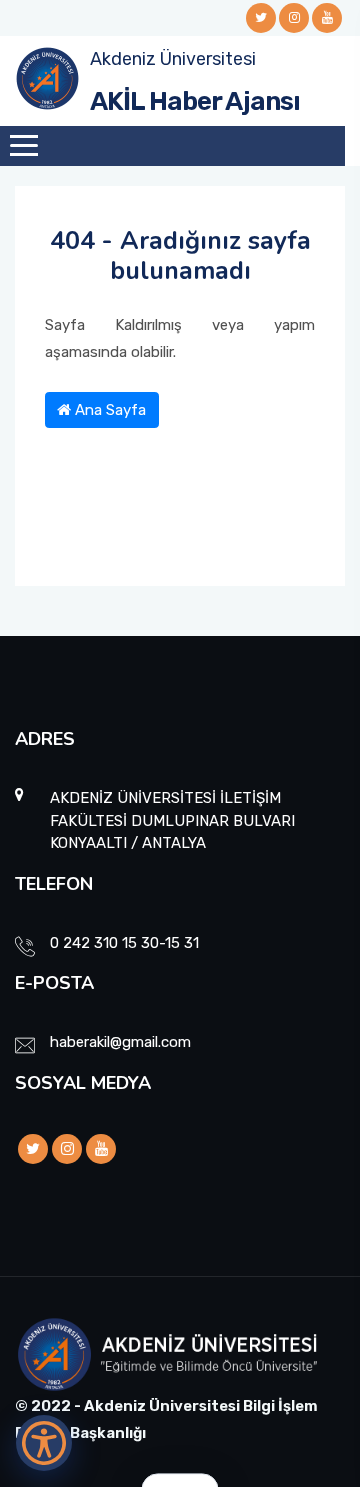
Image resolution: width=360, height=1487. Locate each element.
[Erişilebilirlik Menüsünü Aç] (44, 1443)
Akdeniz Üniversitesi (173, 59)
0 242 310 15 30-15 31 (124, 943)
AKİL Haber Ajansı (195, 101)
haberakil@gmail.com (120, 1042)
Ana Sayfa (108, 410)
